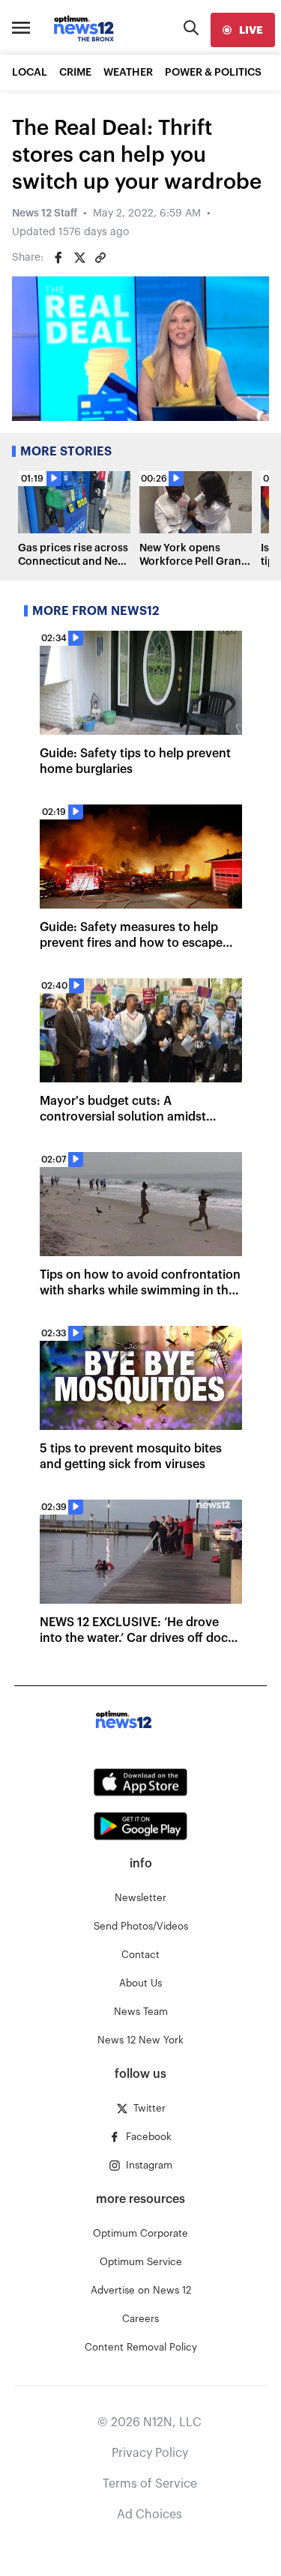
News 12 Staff (45, 213)
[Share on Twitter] (79, 258)
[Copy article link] (100, 258)
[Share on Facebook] (58, 258)
